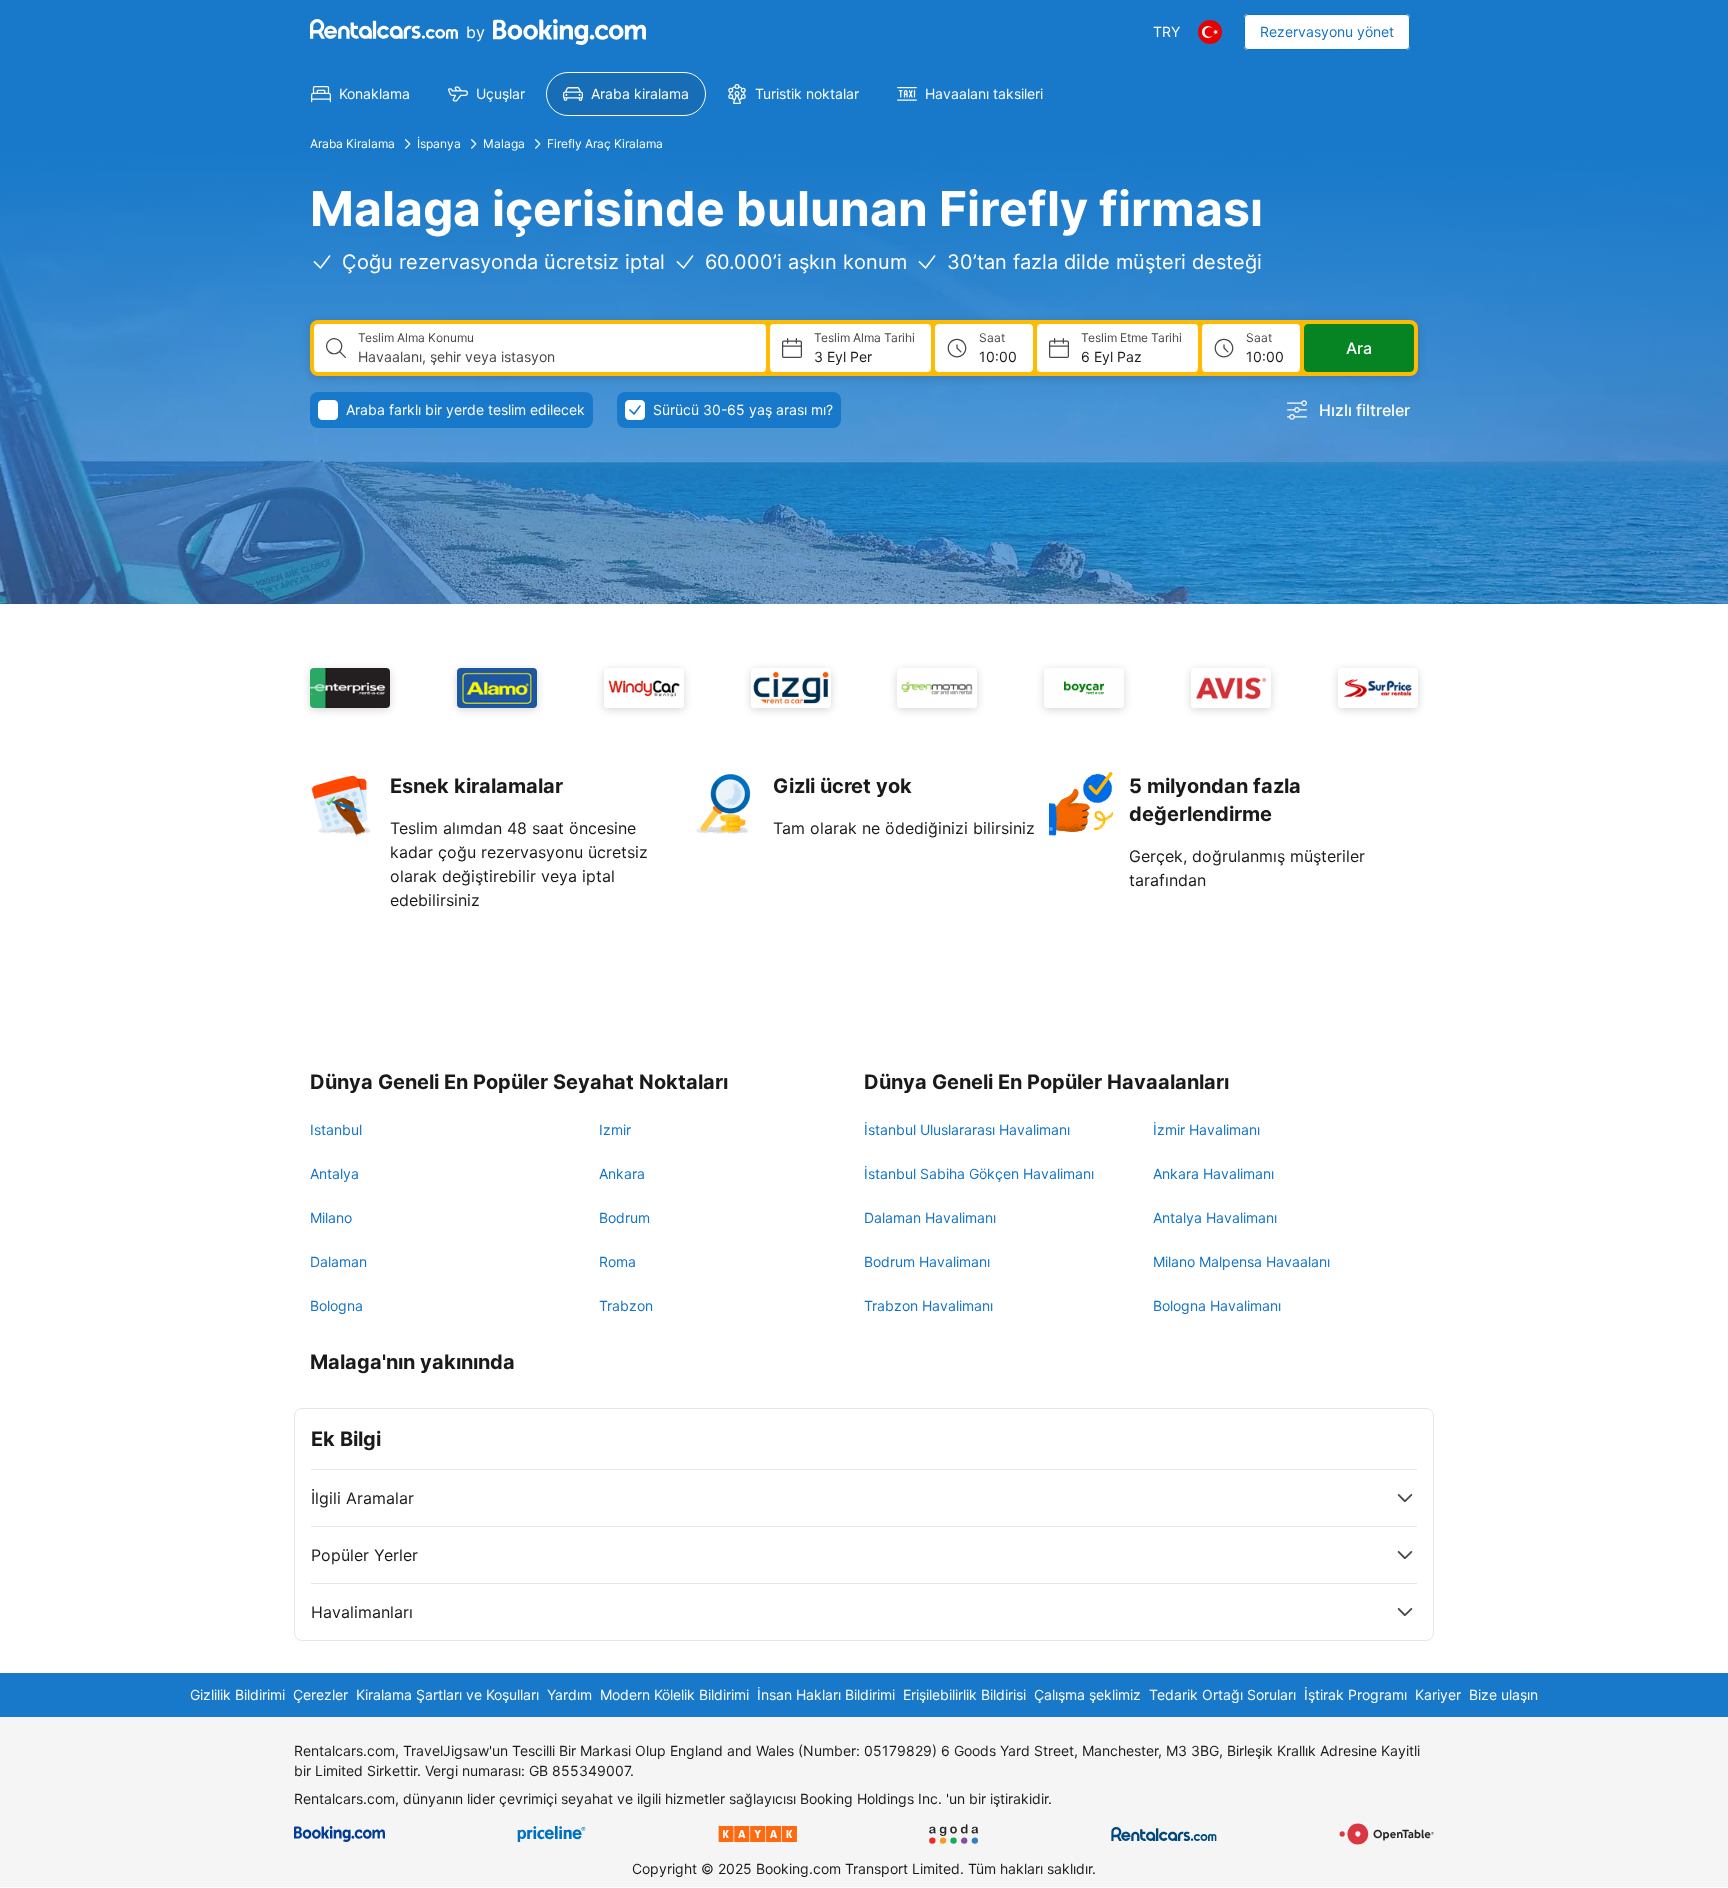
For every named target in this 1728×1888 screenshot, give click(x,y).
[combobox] (554, 357)
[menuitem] (360, 94)
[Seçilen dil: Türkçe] (1210, 32)
